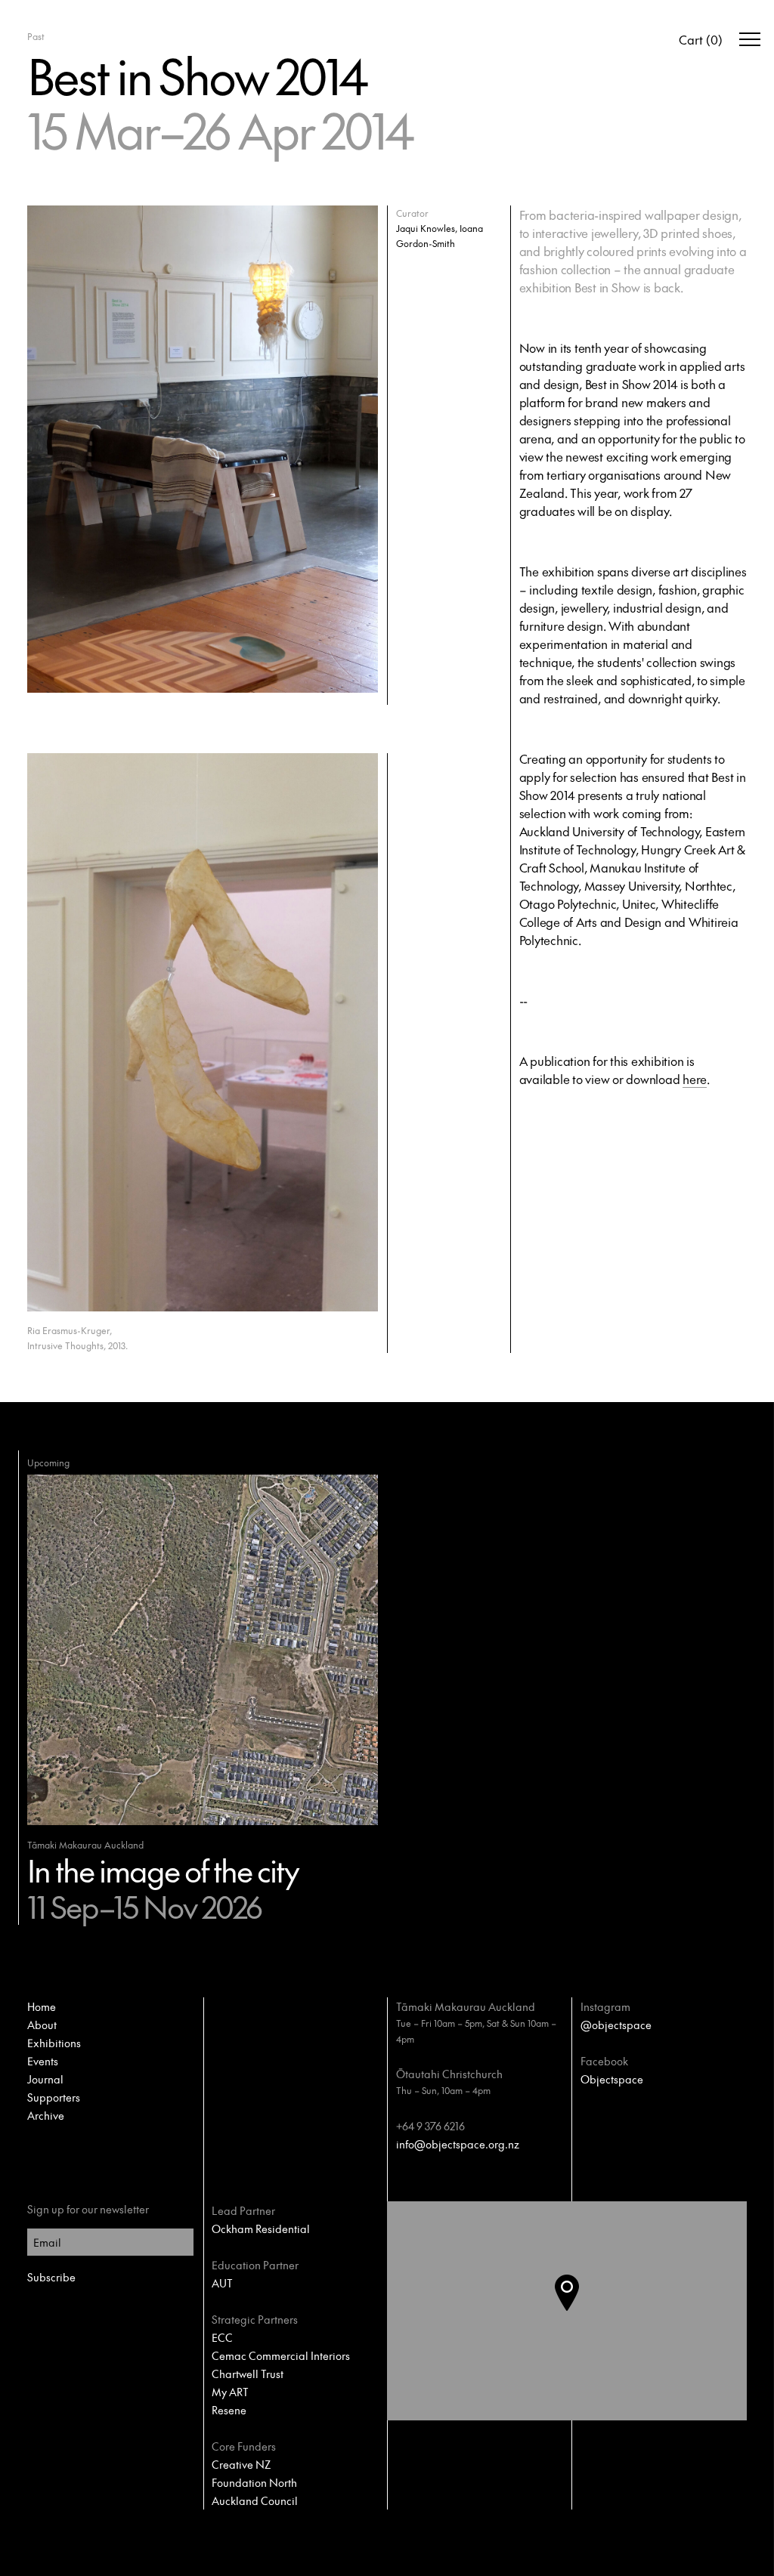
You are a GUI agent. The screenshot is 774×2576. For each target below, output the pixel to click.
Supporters (54, 2097)
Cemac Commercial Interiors (281, 2355)
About (42, 2025)
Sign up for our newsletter (88, 2209)
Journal (45, 2079)
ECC (222, 2337)
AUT (222, 2283)
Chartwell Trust (248, 2374)
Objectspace (612, 2079)
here (695, 1079)
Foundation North (254, 2482)
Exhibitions (54, 2043)
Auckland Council (255, 2500)
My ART (230, 2392)
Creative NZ (241, 2464)
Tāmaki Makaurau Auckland (466, 2006)
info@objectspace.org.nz (458, 2144)
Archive (46, 2115)
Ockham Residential (261, 2229)
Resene (229, 2410)
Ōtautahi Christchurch (449, 2074)
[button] (579, 2311)
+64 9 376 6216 (430, 2126)
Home (42, 2006)
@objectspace (616, 2025)
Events (43, 2061)
